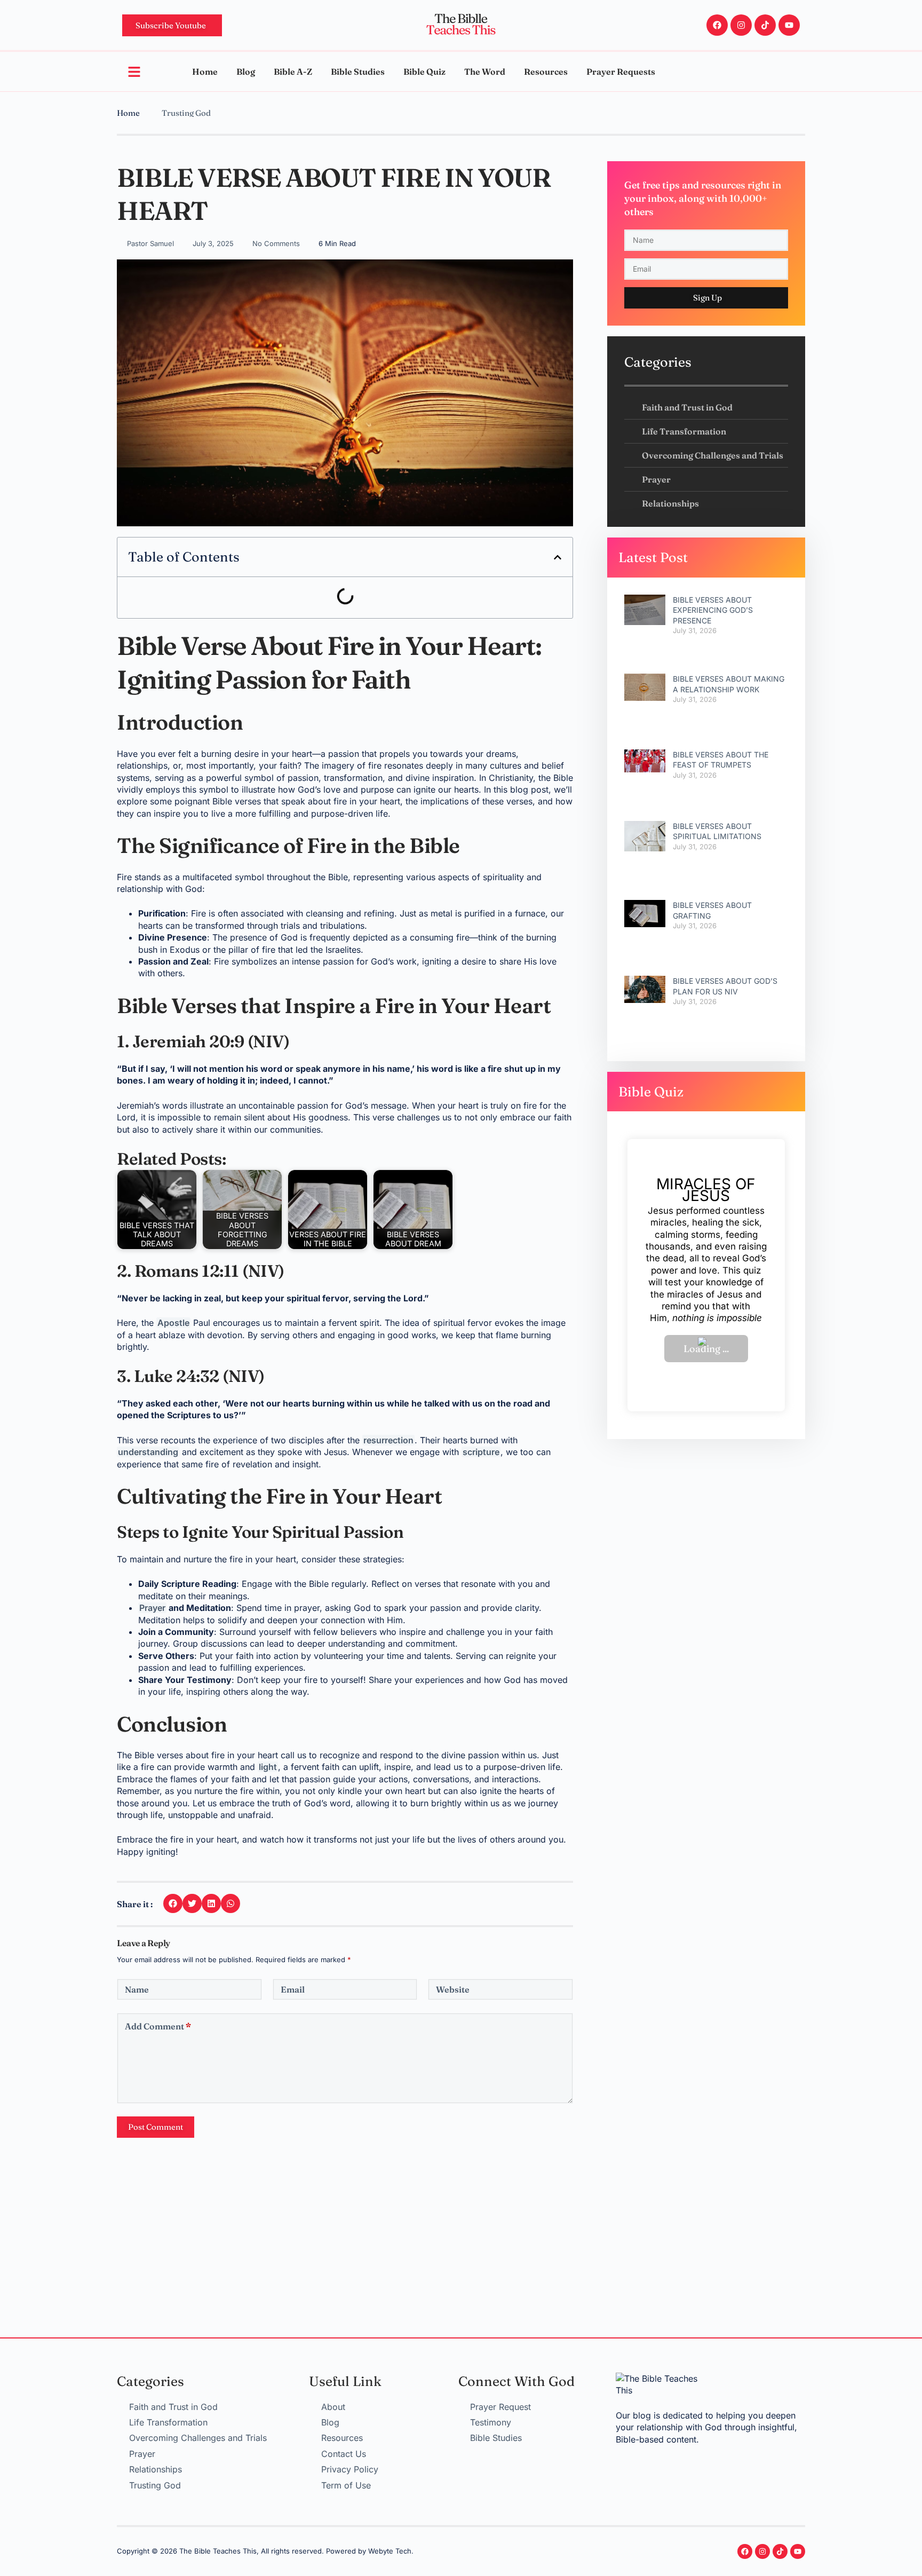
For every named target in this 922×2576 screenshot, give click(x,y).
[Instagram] (741, 25)
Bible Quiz (424, 72)
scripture (481, 1452)
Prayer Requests (621, 72)
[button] (558, 557)
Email (293, 1989)
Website (453, 1989)
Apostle (173, 1323)
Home (205, 72)
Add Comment (158, 2026)
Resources (546, 72)
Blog (246, 72)
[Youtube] (789, 25)
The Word (485, 72)
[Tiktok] (765, 25)
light (268, 1767)
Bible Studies (358, 72)
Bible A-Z (293, 72)
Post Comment (156, 2127)
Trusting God (186, 113)
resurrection (388, 1440)
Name (137, 1989)
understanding (148, 1452)
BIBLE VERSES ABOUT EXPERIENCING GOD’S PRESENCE (713, 610)
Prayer (152, 1608)
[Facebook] (717, 25)
